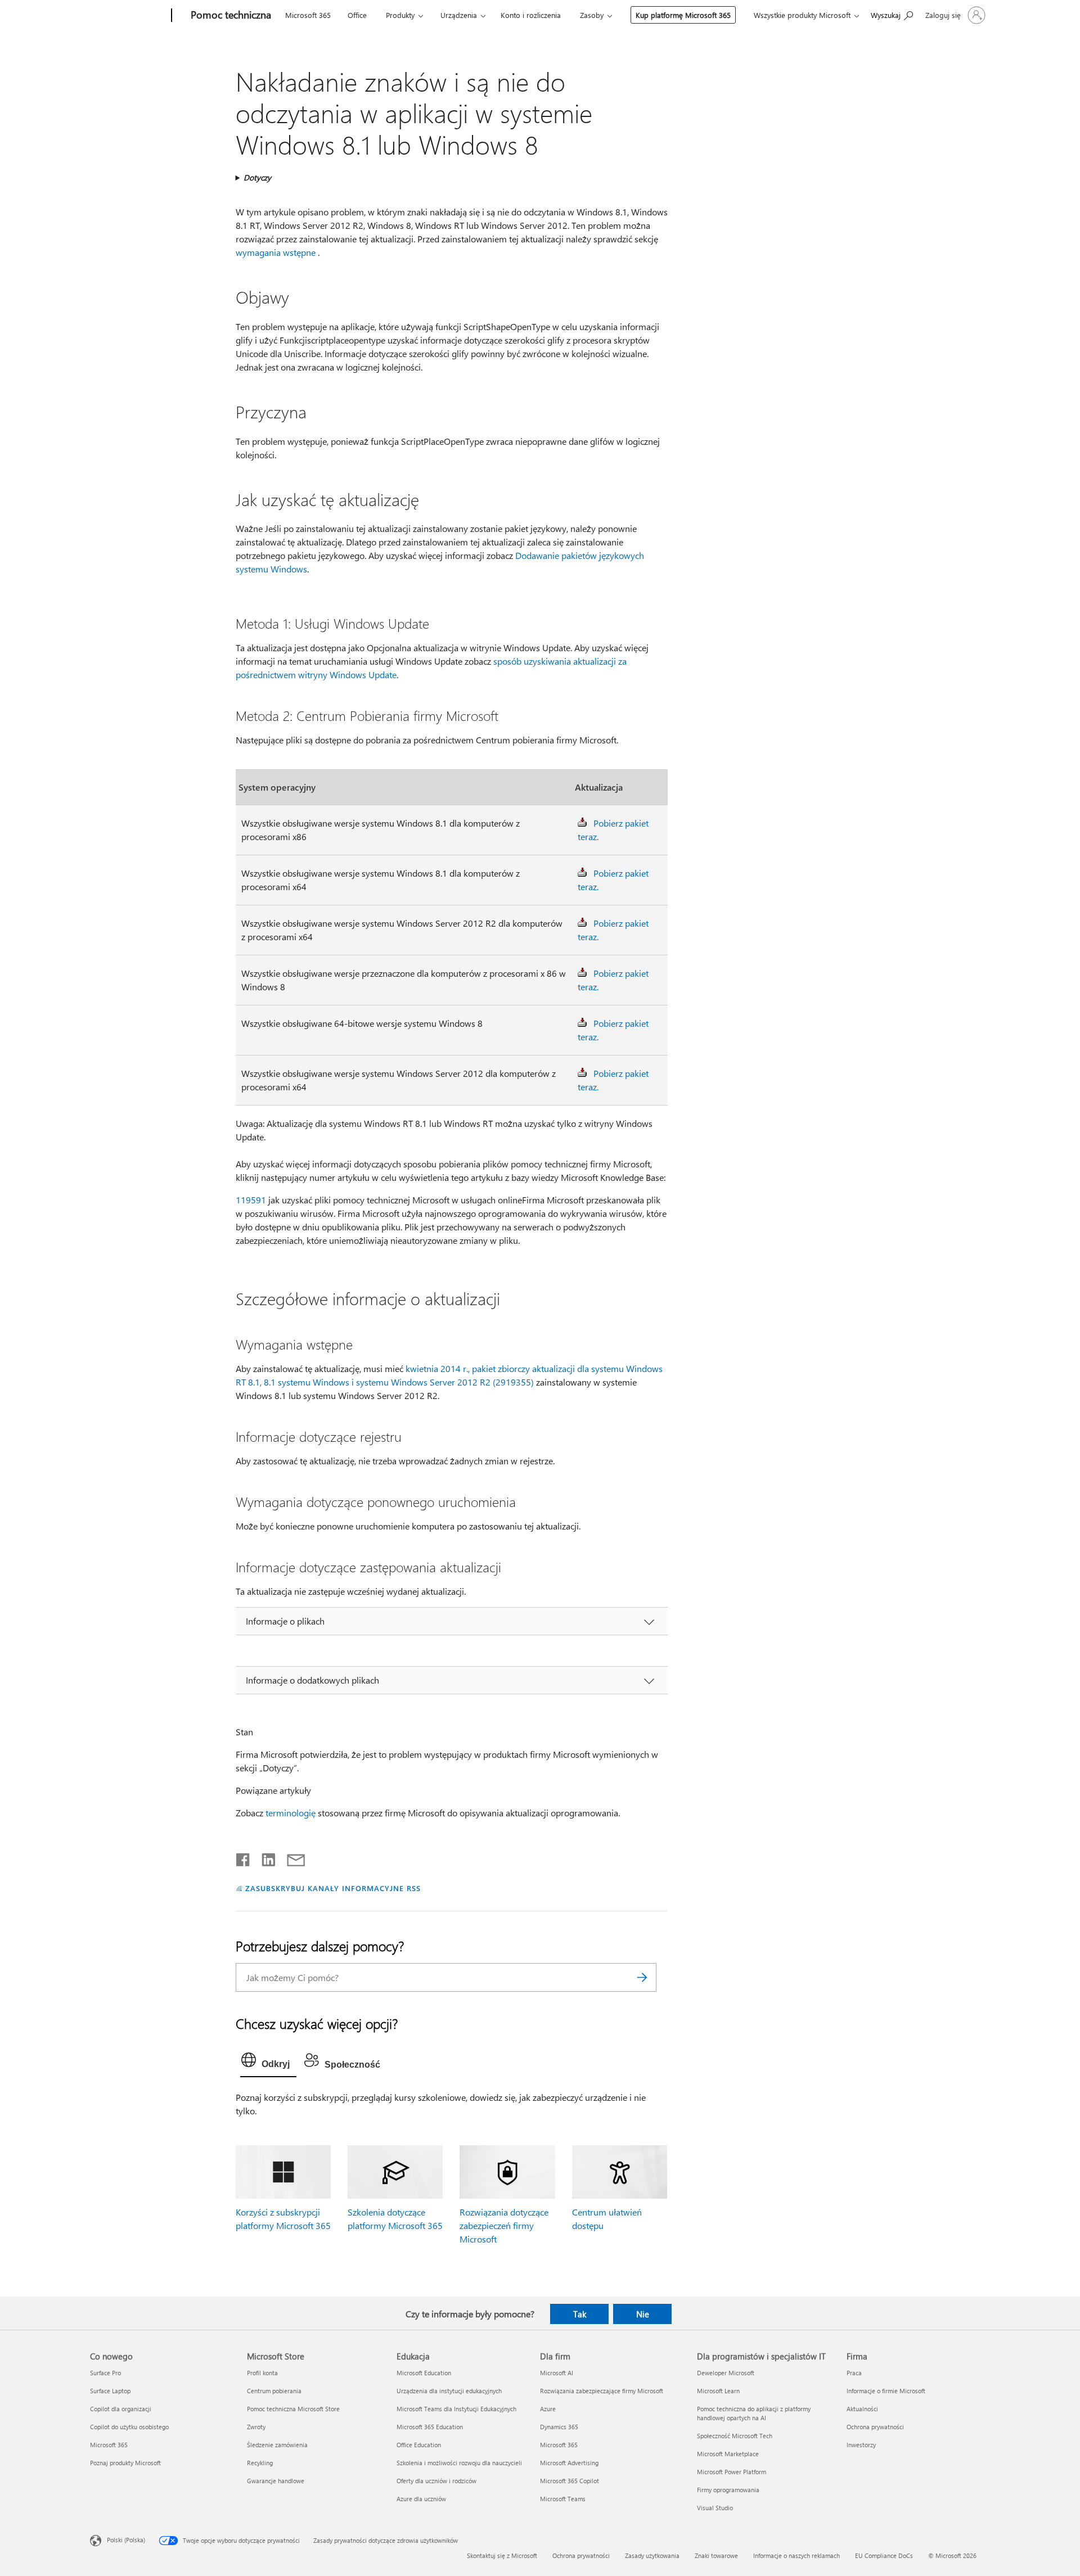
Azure (548, 2409)
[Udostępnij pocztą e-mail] (291, 1857)
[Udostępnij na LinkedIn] (264, 1857)
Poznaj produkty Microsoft (125, 2463)
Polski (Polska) (126, 2539)
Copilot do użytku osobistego (129, 2427)
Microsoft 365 (308, 15)
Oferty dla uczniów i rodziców (436, 2481)
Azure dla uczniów (421, 2499)
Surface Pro (105, 2373)
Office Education (419, 2445)
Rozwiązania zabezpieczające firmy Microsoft (602, 2391)
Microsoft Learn (718, 2391)
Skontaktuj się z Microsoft (502, 2555)
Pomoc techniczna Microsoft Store (293, 2409)
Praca (854, 2373)
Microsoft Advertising (569, 2463)
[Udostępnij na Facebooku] (244, 1857)
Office (357, 15)
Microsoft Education (424, 2373)
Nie (643, 2314)
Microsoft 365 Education (430, 2427)
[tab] (268, 2063)
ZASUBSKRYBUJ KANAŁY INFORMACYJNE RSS (333, 1888)
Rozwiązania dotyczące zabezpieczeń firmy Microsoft (504, 2225)
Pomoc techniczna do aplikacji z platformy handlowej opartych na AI (754, 2413)
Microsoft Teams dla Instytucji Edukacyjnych (456, 2409)
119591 (251, 1200)
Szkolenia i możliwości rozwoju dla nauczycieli (459, 2463)
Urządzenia (459, 15)
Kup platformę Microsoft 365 (683, 15)
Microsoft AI (557, 2373)
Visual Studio (715, 2508)
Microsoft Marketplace (728, 2454)
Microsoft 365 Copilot (570, 2481)
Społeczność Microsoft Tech (735, 2436)
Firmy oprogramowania (728, 2490)
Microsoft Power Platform (732, 2472)
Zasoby (592, 15)
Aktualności (862, 2409)
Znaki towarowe (716, 2555)
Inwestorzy (861, 2445)
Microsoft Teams (563, 2499)
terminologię (291, 1813)
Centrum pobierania (274, 2391)
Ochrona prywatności (875, 2427)
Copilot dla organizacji (121, 2409)
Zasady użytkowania (652, 2555)
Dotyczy (257, 177)
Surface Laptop (110, 2391)
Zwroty (256, 2427)
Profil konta (262, 2373)
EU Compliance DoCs (884, 2555)
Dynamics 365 (559, 2427)
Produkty (400, 15)
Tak (580, 2314)
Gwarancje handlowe (276, 2481)
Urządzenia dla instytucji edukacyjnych (449, 2391)
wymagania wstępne (276, 252)
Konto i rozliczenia (531, 15)
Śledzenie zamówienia (277, 2445)
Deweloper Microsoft (726, 2373)
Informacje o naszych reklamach (796, 2555)
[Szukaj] (642, 1977)
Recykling (260, 2463)
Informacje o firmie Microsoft (886, 2391)
